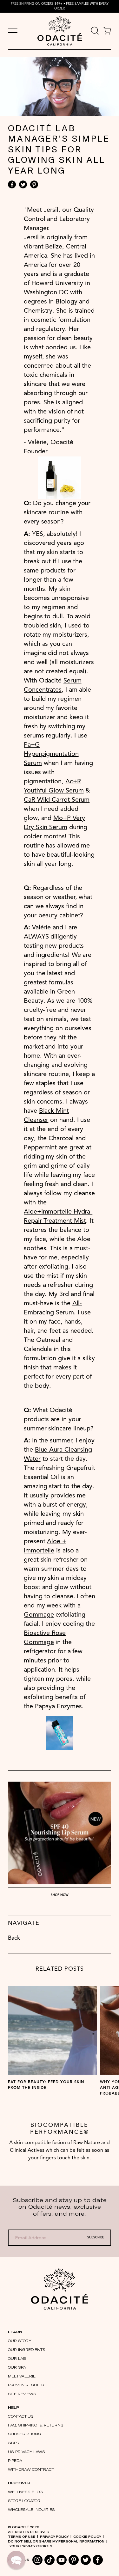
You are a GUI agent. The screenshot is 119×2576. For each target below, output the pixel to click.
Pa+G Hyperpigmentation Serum (51, 754)
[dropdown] (95, 31)
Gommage (39, 1615)
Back (14, 1938)
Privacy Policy (54, 2536)
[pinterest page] (74, 2560)
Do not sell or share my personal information (56, 2541)
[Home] (60, 2288)
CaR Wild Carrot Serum (57, 800)
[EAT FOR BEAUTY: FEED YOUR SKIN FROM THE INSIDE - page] (52, 2030)
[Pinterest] (34, 184)
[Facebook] (12, 184)
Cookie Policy (87, 2536)
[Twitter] (23, 184)
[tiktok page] (50, 2560)
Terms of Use (22, 2536)
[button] (16, 2560)
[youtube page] (62, 2560)
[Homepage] (60, 31)
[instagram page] (37, 2560)
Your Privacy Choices (31, 2546)
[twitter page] (86, 2560)
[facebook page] (98, 2560)
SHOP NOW (60, 1895)
